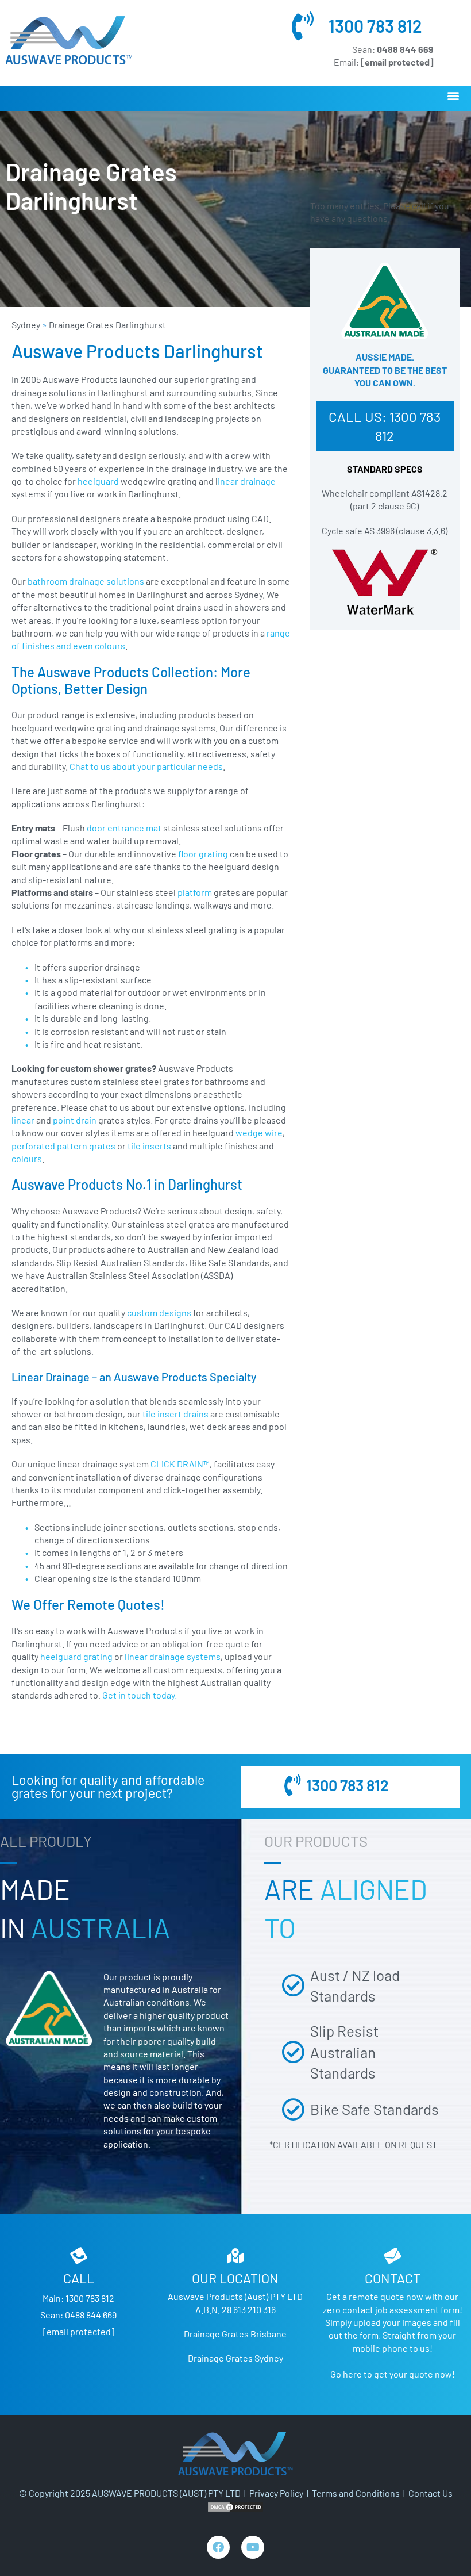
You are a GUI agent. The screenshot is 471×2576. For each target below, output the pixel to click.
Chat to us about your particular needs (146, 766)
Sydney (26, 325)
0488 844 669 (91, 2315)
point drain (76, 1120)
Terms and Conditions (356, 2493)
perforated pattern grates (63, 1146)
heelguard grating (76, 1656)
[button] (453, 96)
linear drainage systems (173, 1656)
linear (24, 1120)
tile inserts (149, 1146)
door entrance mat (124, 828)
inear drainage (247, 481)
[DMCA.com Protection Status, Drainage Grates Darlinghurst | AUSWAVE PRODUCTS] (235, 2506)
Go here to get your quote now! (393, 2374)
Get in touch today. (140, 1695)
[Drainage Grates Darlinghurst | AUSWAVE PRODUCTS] (69, 40)
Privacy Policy (276, 2493)
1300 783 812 (375, 26)
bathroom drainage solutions (86, 581)
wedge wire (259, 1132)
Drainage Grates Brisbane (235, 2334)
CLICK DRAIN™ (180, 1464)
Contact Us (431, 2493)
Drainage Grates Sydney (235, 2358)
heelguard (99, 481)
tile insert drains (175, 1414)
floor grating (203, 854)
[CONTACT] (392, 2256)
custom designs (159, 1312)
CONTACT (393, 2278)
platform (195, 892)
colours (27, 1158)
